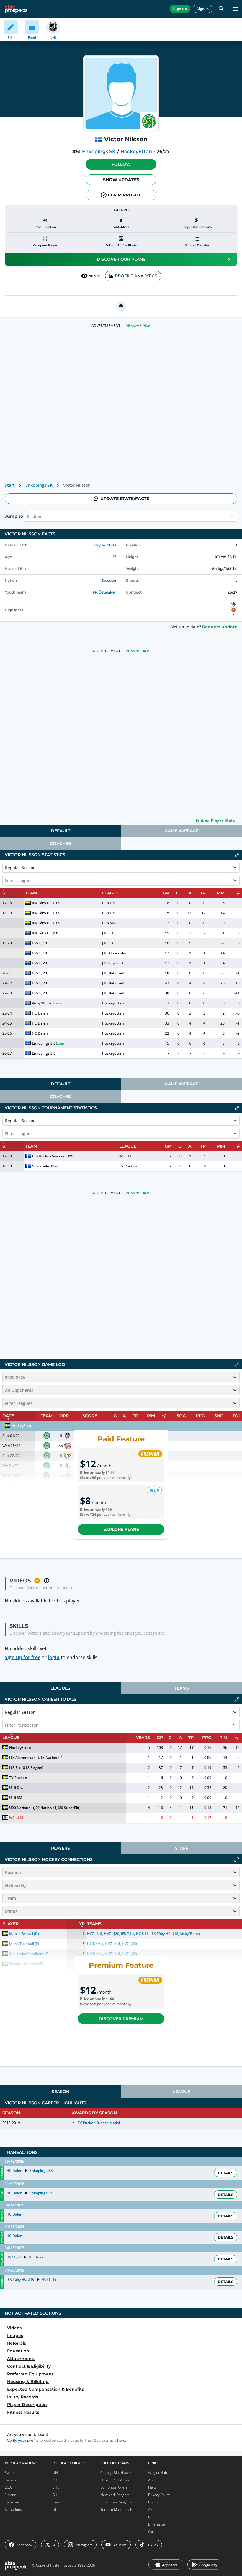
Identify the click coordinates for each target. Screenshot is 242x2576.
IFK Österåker (104, 592)
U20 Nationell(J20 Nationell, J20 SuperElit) (45, 1808)
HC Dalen (40, 1013)
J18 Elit (108, 933)
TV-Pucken (128, 1166)
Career (154, 2532)
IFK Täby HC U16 (46, 903)
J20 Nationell (113, 973)
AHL (56, 2495)
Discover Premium (121, 2019)
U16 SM (109, 923)
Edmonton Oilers (114, 2487)
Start (10, 485)
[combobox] (27, 516)
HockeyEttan (136, 151)
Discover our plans (121, 259)
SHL (56, 2487)
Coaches (60, 843)
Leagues (60, 1688)
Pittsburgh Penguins (116, 2502)
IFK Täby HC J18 (45, 933)
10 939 (95, 276)
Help (152, 2487)
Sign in (203, 9)
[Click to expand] (237, 1860)
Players (60, 1848)
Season (60, 2092)
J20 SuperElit (113, 963)
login (54, 1657)
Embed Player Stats (215, 820)
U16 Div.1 (110, 903)
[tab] (60, 831)
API (151, 2509)
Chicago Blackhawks (116, 2473)
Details (226, 2173)
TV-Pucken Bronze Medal (99, 2123)
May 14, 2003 (105, 545)
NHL (56, 2473)
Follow (121, 164)
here (121, 2440)
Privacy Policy (159, 2495)
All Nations (13, 2509)
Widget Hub (158, 2473)
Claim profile (125, 195)
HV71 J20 (39, 963)
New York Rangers (115, 2495)
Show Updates (121, 180)
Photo (153, 2502)
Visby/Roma (42, 1003)
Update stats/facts (125, 499)
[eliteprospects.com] (16, 9)
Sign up (180, 9)
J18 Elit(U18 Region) (26, 1768)
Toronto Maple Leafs (117, 2509)
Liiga (56, 2502)
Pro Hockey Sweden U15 (53, 1156)
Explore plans (121, 1529)
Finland (10, 2495)
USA (8, 2487)
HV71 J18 (39, 943)
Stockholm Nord (46, 1166)
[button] (121, 164)
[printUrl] (121, 306)
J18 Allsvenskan (115, 953)
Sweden (109, 580)
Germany (12, 2502)
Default (60, 831)
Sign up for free (23, 1657)
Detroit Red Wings (115, 2480)
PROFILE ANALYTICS (136, 276)
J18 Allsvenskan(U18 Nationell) (36, 1758)
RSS (151, 2517)
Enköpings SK (99, 151)
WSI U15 (126, 1156)
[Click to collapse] (237, 855)
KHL (56, 2480)
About (153, 2480)
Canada (10, 2480)
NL (55, 2509)
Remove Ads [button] (138, 326)
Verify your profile (23, 2440)
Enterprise (157, 2524)
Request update (220, 627)
